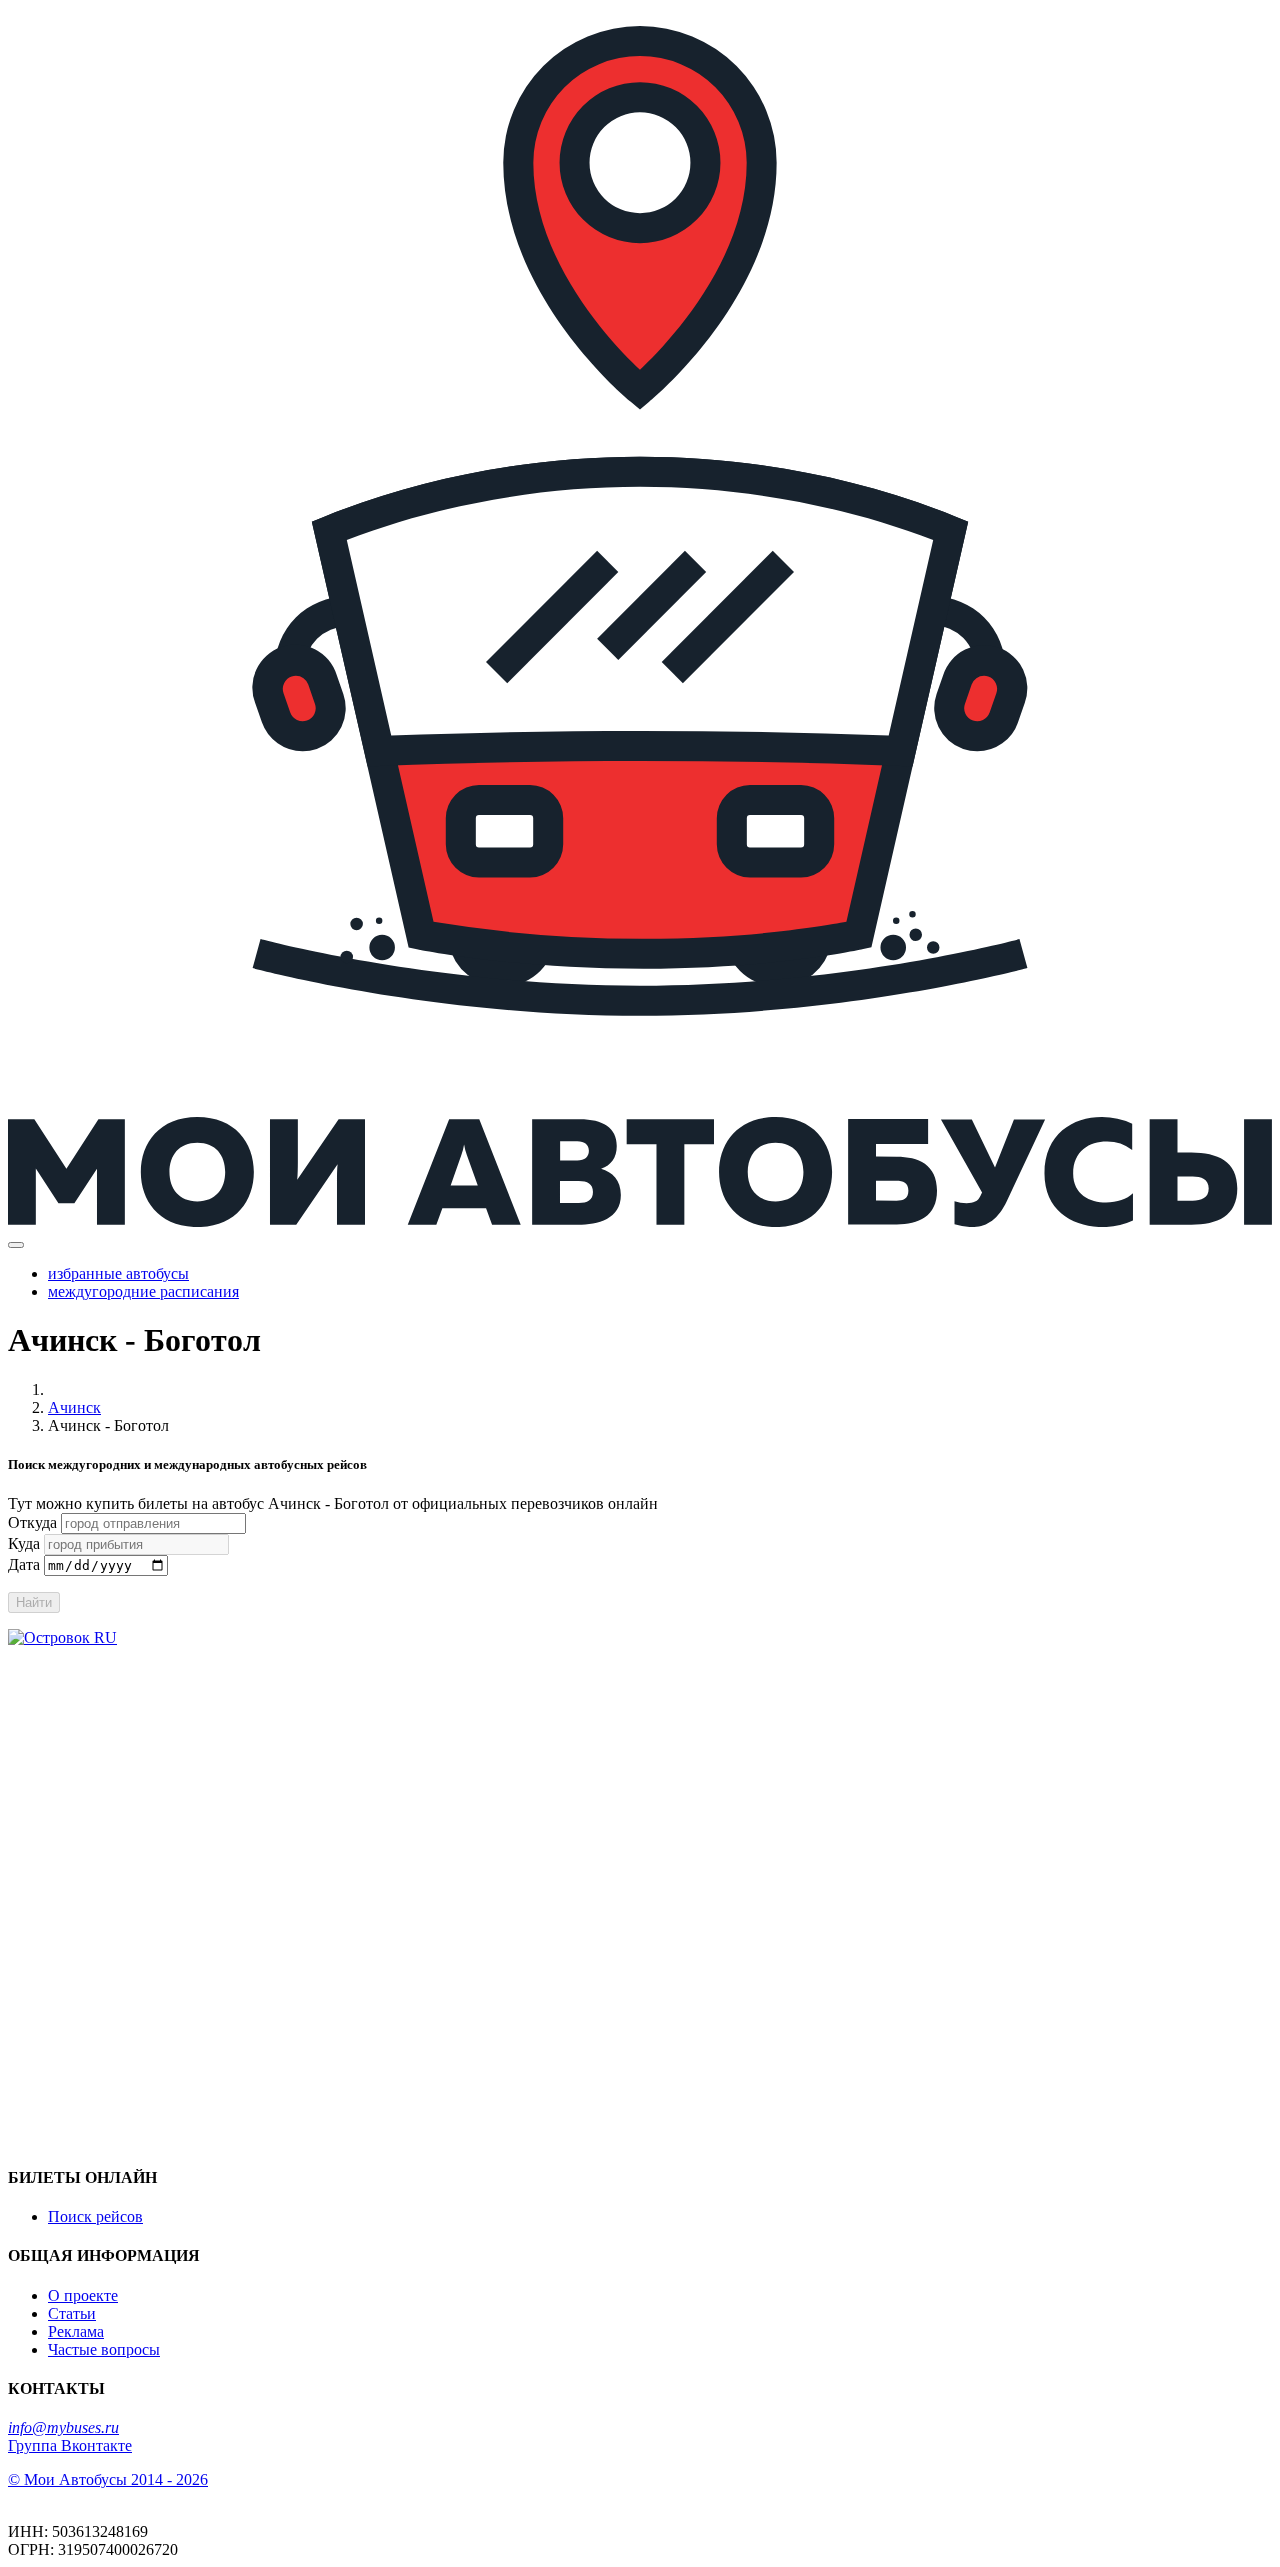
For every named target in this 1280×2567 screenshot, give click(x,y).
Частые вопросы (104, 2349)
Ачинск (74, 1407)
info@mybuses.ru (63, 2427)
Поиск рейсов (95, 2216)
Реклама (76, 2331)
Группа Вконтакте (70, 2445)
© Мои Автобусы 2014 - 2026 (108, 2479)
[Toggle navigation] (16, 1245)
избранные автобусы (118, 1273)
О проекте (83, 2295)
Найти (34, 1602)
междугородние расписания (143, 1291)
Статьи (72, 2313)
